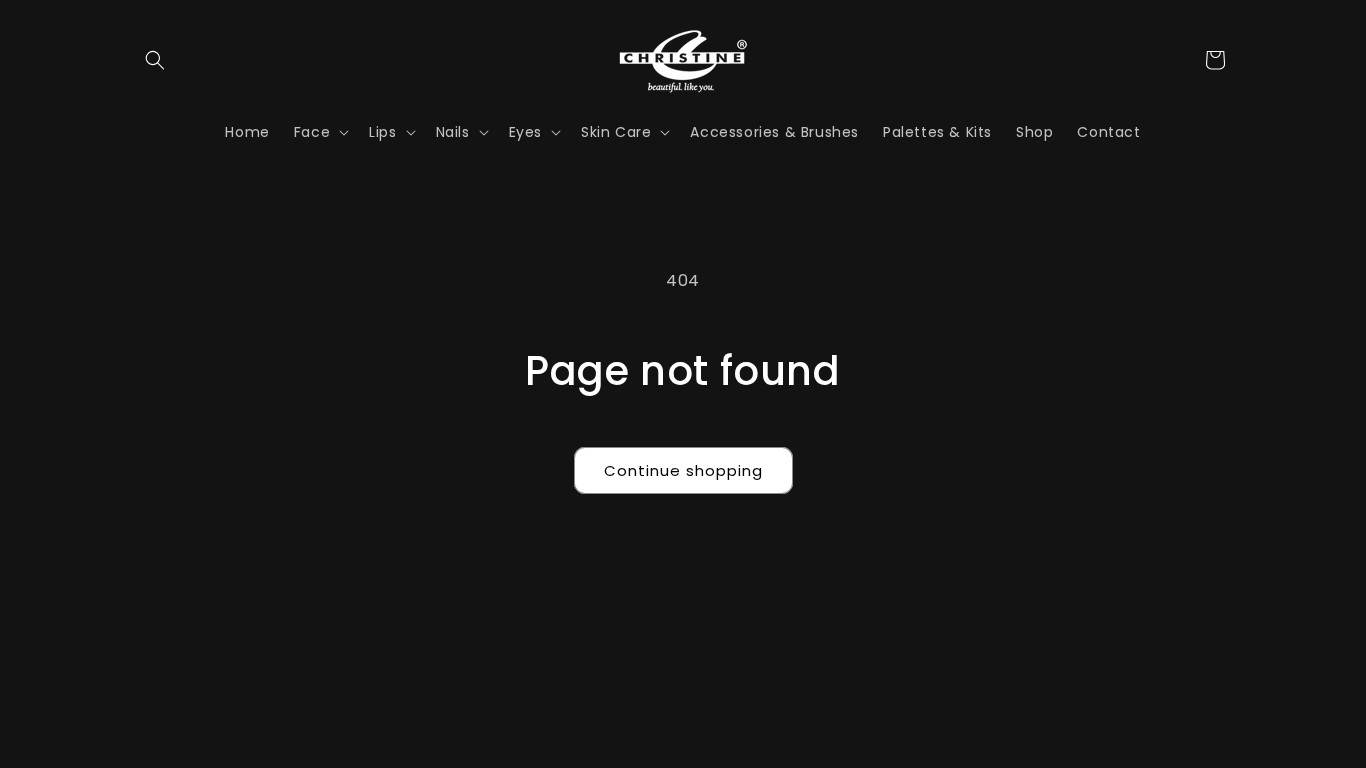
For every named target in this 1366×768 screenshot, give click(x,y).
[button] (155, 60)
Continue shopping (683, 470)
